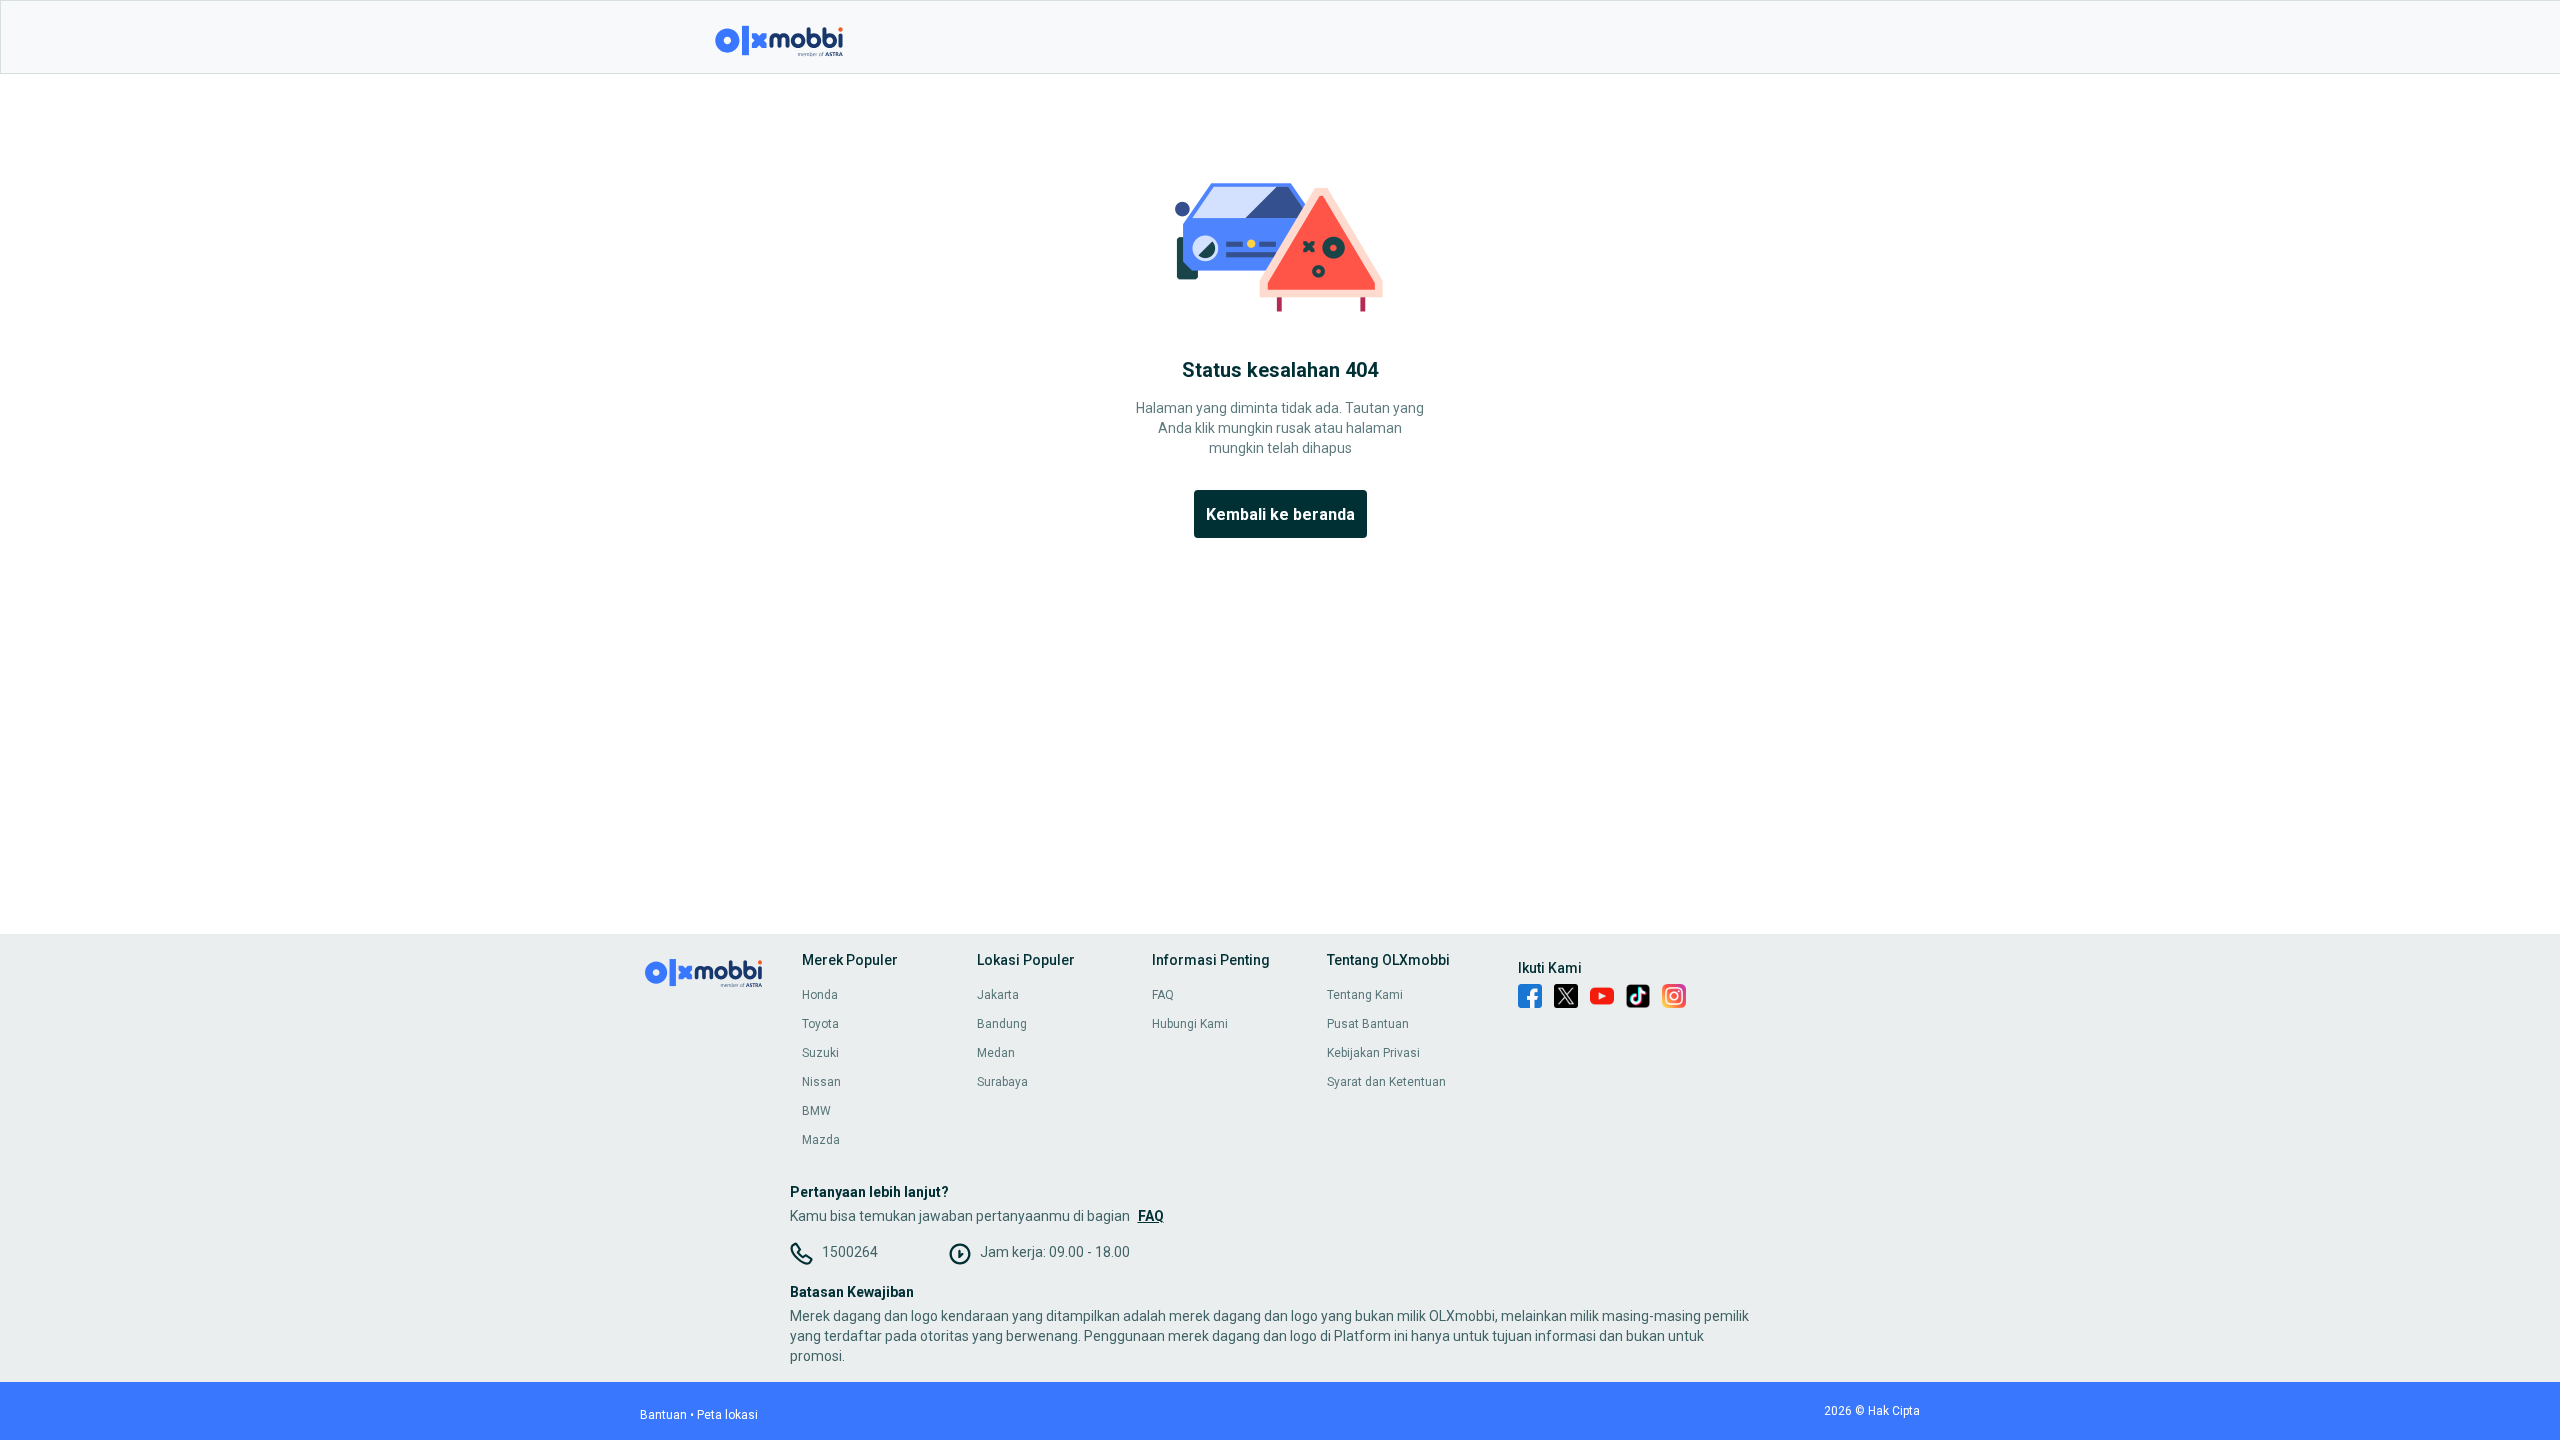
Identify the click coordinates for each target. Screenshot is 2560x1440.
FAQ (1163, 995)
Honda (820, 995)
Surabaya (1002, 1082)
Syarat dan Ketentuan (1386, 1082)
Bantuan (663, 1415)
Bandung (1002, 1024)
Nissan (821, 1082)
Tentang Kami (1365, 995)
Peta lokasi (727, 1415)
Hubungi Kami (1190, 1024)
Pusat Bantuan (1368, 1024)
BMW (816, 1111)
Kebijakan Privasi (1373, 1053)
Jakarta (998, 995)
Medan (996, 1053)
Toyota (820, 1024)
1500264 (850, 1252)
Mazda (821, 1140)
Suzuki (820, 1053)
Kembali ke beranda (1280, 514)
